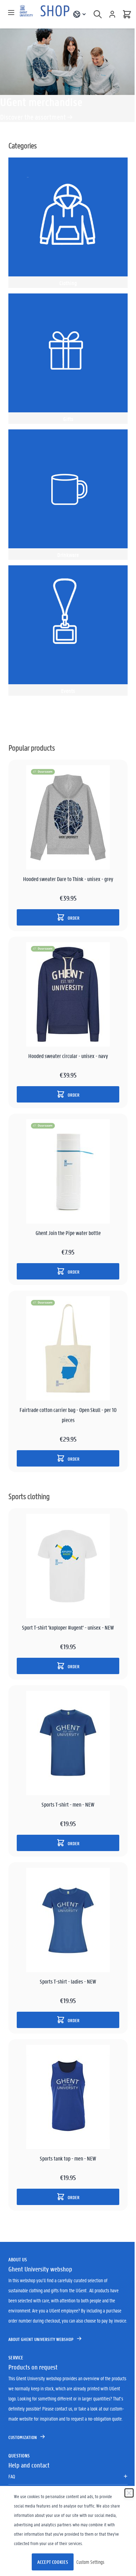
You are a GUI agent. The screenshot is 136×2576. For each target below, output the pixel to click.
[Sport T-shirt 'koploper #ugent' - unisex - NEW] (68, 1566)
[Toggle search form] (98, 14)
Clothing (68, 283)
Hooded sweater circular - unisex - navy (68, 1056)
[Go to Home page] (45, 14)
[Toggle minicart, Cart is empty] (127, 14)
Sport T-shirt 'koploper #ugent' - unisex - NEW (68, 1627)
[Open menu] (11, 13)
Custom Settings (90, 2562)
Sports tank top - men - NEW (68, 2158)
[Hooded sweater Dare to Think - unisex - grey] (68, 817)
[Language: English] (80, 14)
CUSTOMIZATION (23, 2437)
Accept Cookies (53, 2562)
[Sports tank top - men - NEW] (68, 2097)
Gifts (68, 419)
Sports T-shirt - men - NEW (68, 1804)
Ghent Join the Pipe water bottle (68, 1233)
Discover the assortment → (36, 117)
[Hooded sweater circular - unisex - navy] (68, 994)
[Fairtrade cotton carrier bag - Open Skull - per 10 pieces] (68, 1348)
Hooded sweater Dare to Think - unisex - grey (68, 879)
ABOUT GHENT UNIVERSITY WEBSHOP (41, 2339)
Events (68, 691)
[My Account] (112, 14)
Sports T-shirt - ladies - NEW (68, 1981)
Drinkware (68, 555)
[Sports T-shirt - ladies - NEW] (68, 1920)
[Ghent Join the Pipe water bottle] (68, 1171)
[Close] (129, 2493)
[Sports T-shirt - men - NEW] (68, 1743)
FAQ (12, 2476)
